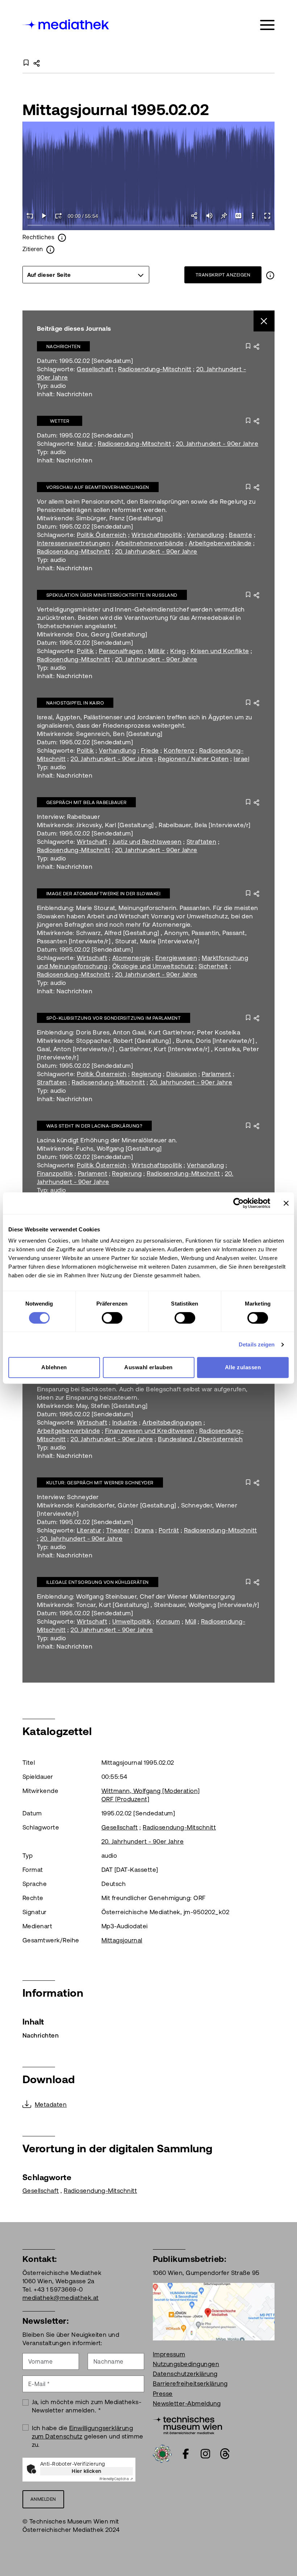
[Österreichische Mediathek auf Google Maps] (214, 2311)
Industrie (125, 1422)
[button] (253, 216)
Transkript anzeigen (223, 275)
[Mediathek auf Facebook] (186, 2454)
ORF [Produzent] (125, 1799)
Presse (163, 2394)
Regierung (146, 1074)
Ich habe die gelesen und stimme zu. (88, 2436)
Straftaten (202, 842)
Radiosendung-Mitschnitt (155, 369)
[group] (86, 275)
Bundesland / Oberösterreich (200, 1439)
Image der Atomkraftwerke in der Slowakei (103, 894)
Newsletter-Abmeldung (187, 2403)
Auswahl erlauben (148, 1367)
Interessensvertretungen (74, 543)
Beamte (240, 535)
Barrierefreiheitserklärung (190, 2383)
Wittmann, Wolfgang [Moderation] (151, 1791)
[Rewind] (30, 216)
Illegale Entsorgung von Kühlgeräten (98, 1582)
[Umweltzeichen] (162, 2453)
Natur (85, 444)
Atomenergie (131, 958)
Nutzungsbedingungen (186, 2364)
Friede (150, 750)
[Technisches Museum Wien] (187, 2424)
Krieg (178, 651)
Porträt (169, 1530)
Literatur (89, 1530)
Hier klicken (87, 2471)
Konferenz (179, 750)
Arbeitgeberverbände (220, 543)
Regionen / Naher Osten (193, 759)
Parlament (216, 1074)
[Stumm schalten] (209, 216)
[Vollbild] (267, 216)
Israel (241, 759)
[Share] (195, 216)
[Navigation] (267, 25)
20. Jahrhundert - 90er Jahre (217, 444)
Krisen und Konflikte (220, 651)
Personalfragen (121, 651)
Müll (191, 1621)
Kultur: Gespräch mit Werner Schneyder (100, 1483)
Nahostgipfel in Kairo (75, 703)
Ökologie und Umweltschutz (153, 966)
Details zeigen (257, 1344)
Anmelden (43, 2499)
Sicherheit (213, 966)
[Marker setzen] (224, 216)
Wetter (60, 421)
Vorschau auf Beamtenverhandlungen (98, 487)
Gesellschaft (95, 369)
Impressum (169, 2354)
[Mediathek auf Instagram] (205, 2454)
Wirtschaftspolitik (157, 535)
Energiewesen (176, 958)
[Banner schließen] (286, 1203)
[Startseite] (66, 24)
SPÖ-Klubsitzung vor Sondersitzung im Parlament (114, 1018)
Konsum (168, 1621)
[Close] (264, 321)
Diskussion (182, 1074)
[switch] (112, 1318)
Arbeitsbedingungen (172, 1422)
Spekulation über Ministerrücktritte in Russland (112, 595)
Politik (85, 651)
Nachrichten (63, 346)
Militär (157, 651)
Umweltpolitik (132, 1621)
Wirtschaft (92, 842)
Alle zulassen (243, 1367)
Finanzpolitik (55, 1173)
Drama (144, 1530)
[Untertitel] (238, 216)
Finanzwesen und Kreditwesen (150, 1431)
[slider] (148, 226)
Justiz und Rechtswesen (147, 842)
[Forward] (59, 216)
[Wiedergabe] (44, 216)
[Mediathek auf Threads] (225, 2454)
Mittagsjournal (122, 1940)
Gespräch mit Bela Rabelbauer (86, 802)
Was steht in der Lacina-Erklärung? (94, 1126)
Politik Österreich (102, 535)
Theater (118, 1530)
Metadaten (51, 2105)
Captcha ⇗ (116, 2479)
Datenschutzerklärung (185, 2374)
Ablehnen (54, 1367)
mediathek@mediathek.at (61, 2298)
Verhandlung (205, 535)
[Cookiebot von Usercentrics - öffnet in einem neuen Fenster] (239, 1203)
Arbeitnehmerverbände (150, 543)
